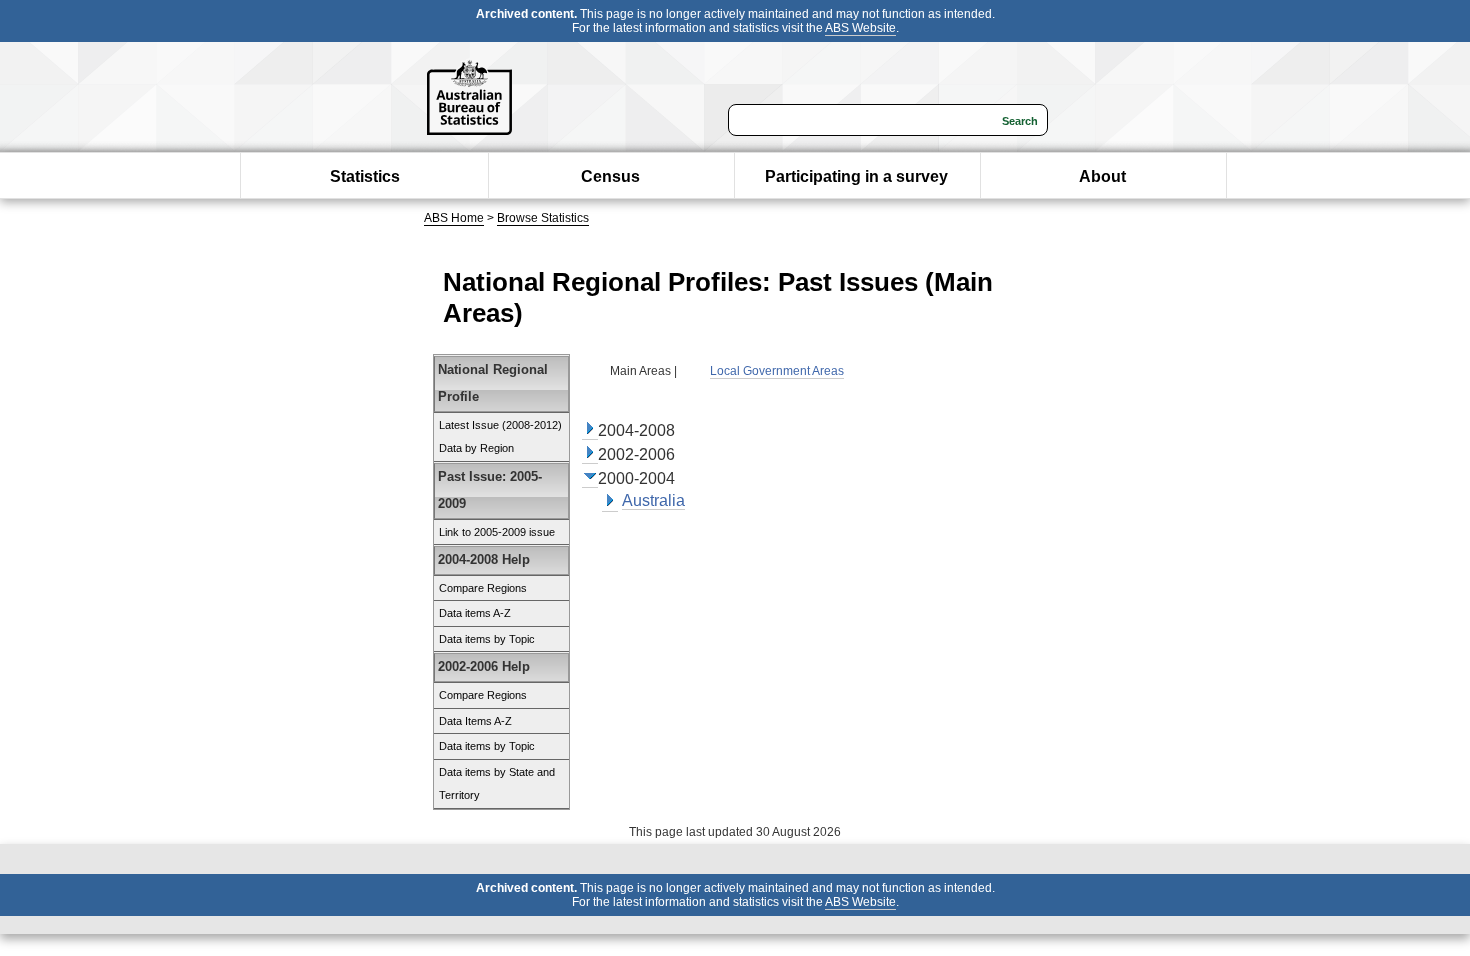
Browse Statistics (543, 218)
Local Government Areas (777, 371)
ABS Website (860, 28)
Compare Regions (483, 588)
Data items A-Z (475, 613)
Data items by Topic (487, 639)
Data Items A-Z (475, 721)
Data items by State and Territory (497, 784)
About (1102, 176)
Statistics (365, 176)
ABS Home (454, 218)
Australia (653, 500)
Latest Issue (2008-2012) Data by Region (500, 437)
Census (610, 176)
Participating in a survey (856, 176)
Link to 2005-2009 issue (497, 532)
